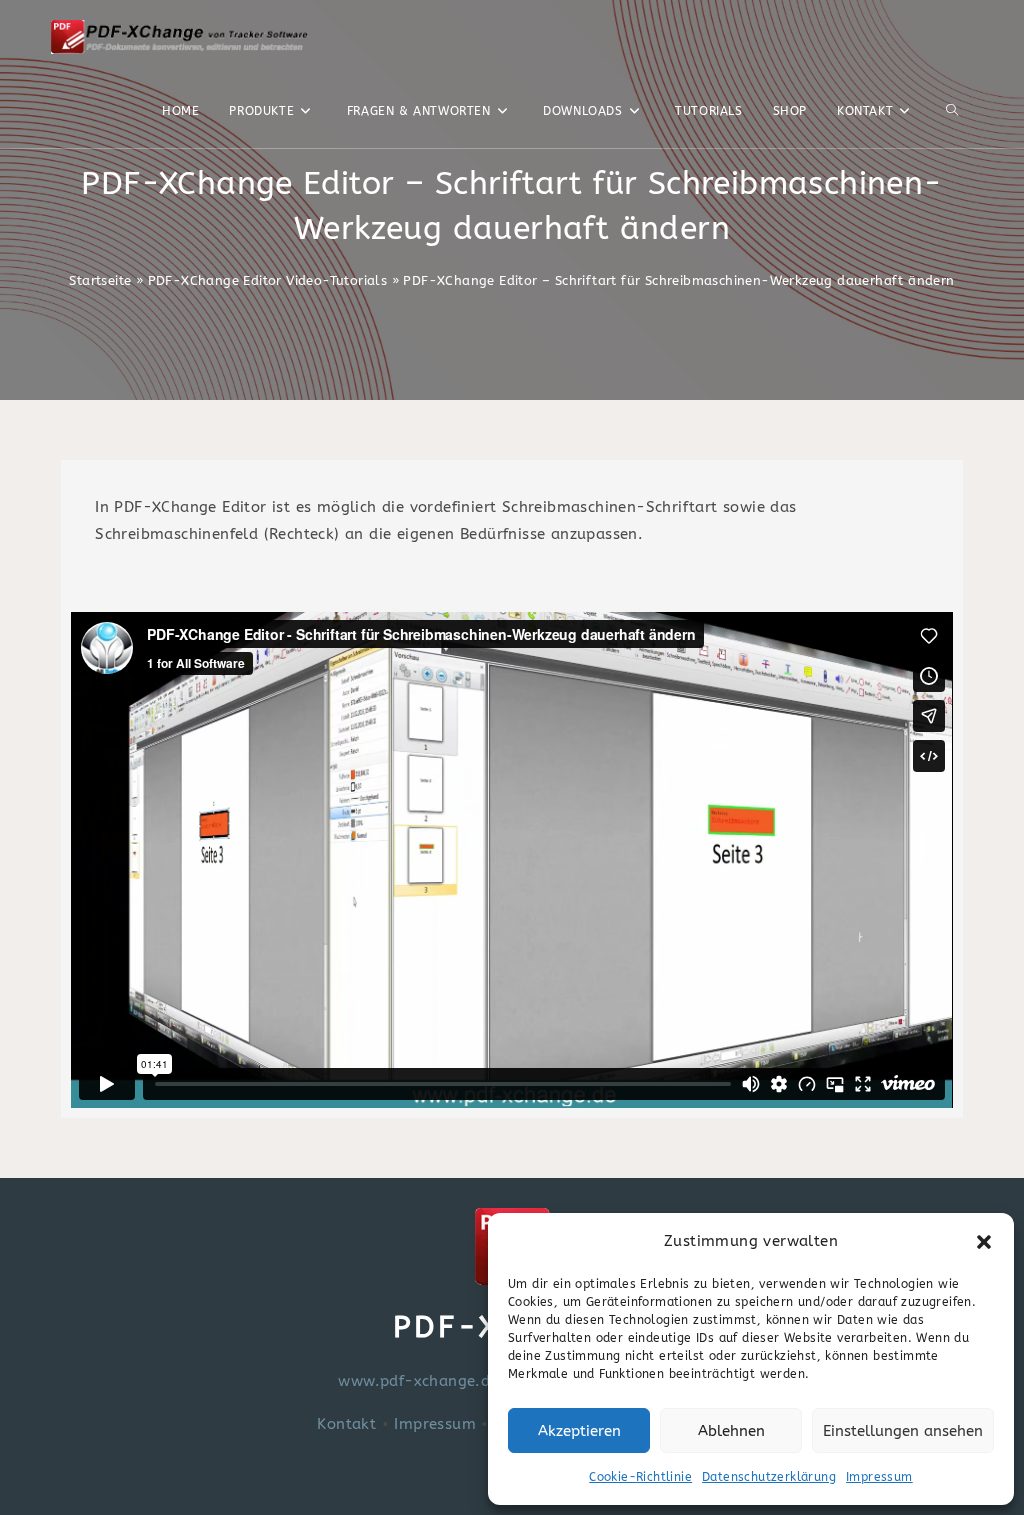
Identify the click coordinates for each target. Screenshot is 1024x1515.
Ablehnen (731, 1431)
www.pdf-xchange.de (418, 1381)
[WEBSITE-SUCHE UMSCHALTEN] (952, 111)
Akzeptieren (579, 1431)
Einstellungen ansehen (903, 1431)
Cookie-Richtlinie (640, 1477)
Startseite (100, 280)
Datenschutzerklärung (769, 1477)
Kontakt (346, 1424)
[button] (984, 1242)
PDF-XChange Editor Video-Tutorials (268, 280)
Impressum (879, 1477)
